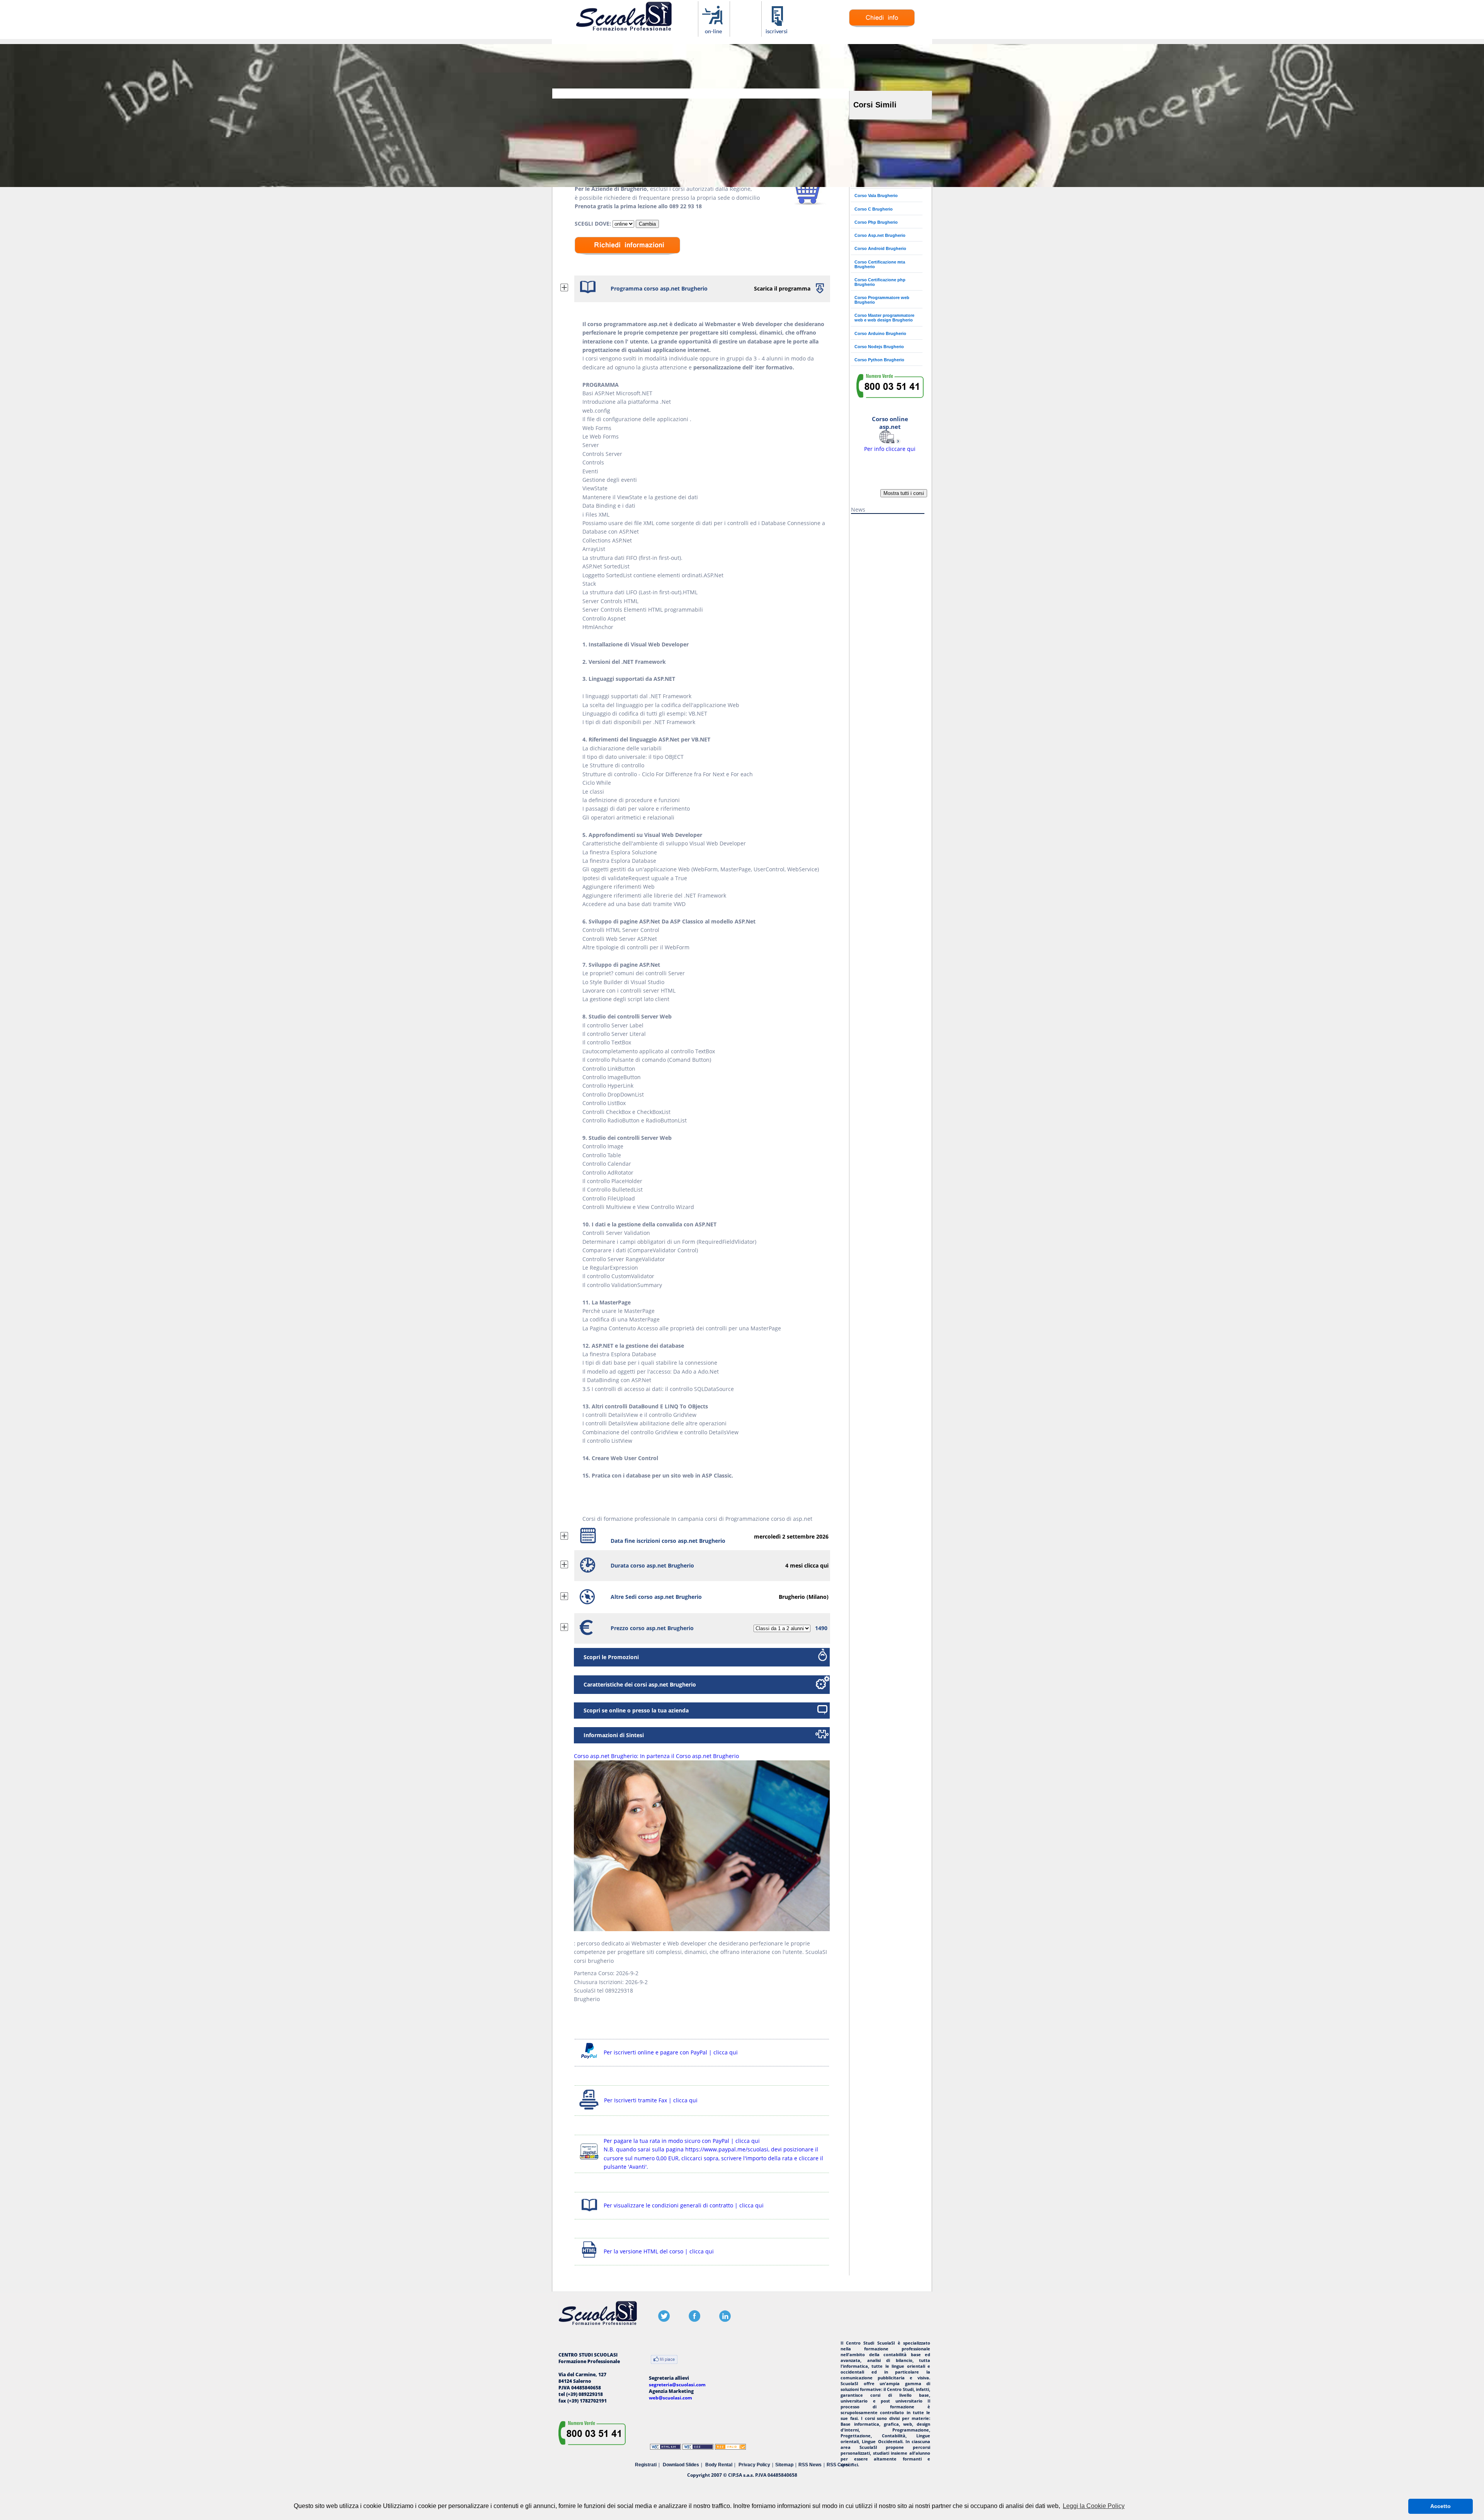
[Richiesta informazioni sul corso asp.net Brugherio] (882, 25)
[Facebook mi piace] (664, 2360)
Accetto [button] (1441, 2506)
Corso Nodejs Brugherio (879, 347)
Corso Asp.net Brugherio (880, 235)
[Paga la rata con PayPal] (589, 2161)
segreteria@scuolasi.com (677, 2385)
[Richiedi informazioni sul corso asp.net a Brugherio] (627, 260)
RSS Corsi (838, 2465)
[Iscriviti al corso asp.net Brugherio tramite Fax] (589, 2109)
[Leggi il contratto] (589, 2213)
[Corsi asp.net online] (714, 33)
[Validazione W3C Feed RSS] (730, 2448)
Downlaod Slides (681, 2465)
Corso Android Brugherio (880, 248)
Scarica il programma (782, 288)
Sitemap (784, 2465)
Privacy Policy (754, 2465)
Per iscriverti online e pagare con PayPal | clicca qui (671, 2052)
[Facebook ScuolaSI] (694, 2320)
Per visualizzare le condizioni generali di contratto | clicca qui (684, 2205)
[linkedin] (725, 2320)
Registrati (646, 2465)
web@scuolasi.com (671, 2398)
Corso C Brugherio (874, 209)
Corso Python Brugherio (879, 360)
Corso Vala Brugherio (876, 196)
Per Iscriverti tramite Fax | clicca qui (651, 2100)
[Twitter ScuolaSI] (664, 2320)
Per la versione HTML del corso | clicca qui (659, 2251)
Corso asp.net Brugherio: (656, 1756)
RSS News (810, 2465)
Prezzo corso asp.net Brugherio (652, 1628)
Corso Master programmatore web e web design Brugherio (884, 318)
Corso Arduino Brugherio (880, 333)
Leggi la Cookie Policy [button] (1094, 2506)
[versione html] (589, 2259)
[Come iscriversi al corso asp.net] (777, 33)
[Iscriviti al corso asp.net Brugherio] (810, 203)
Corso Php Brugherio (876, 222)
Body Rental (719, 2465)
